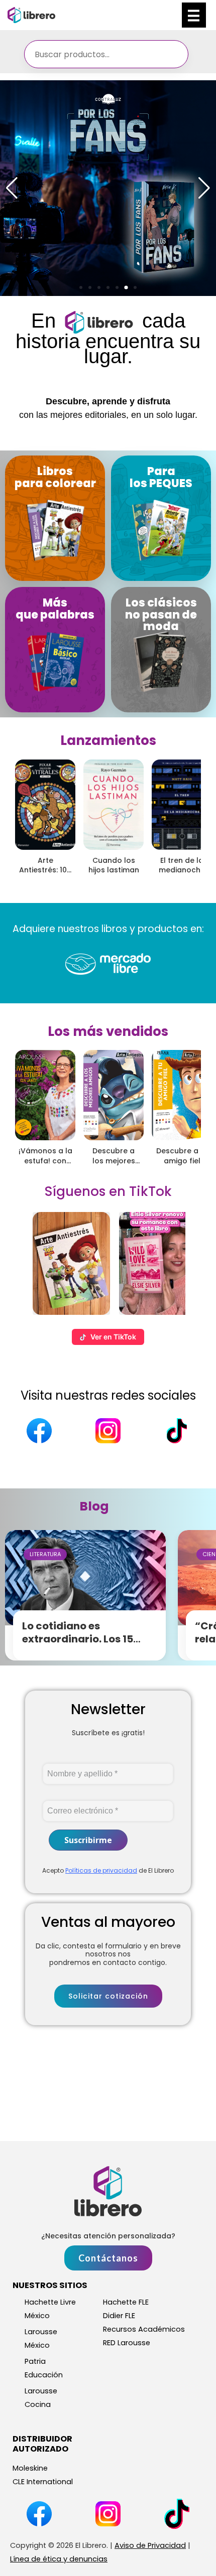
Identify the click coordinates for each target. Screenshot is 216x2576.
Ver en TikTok (113, 1337)
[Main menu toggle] (194, 15)
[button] (81, 287)
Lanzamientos (108, 740)
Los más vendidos (108, 1031)
